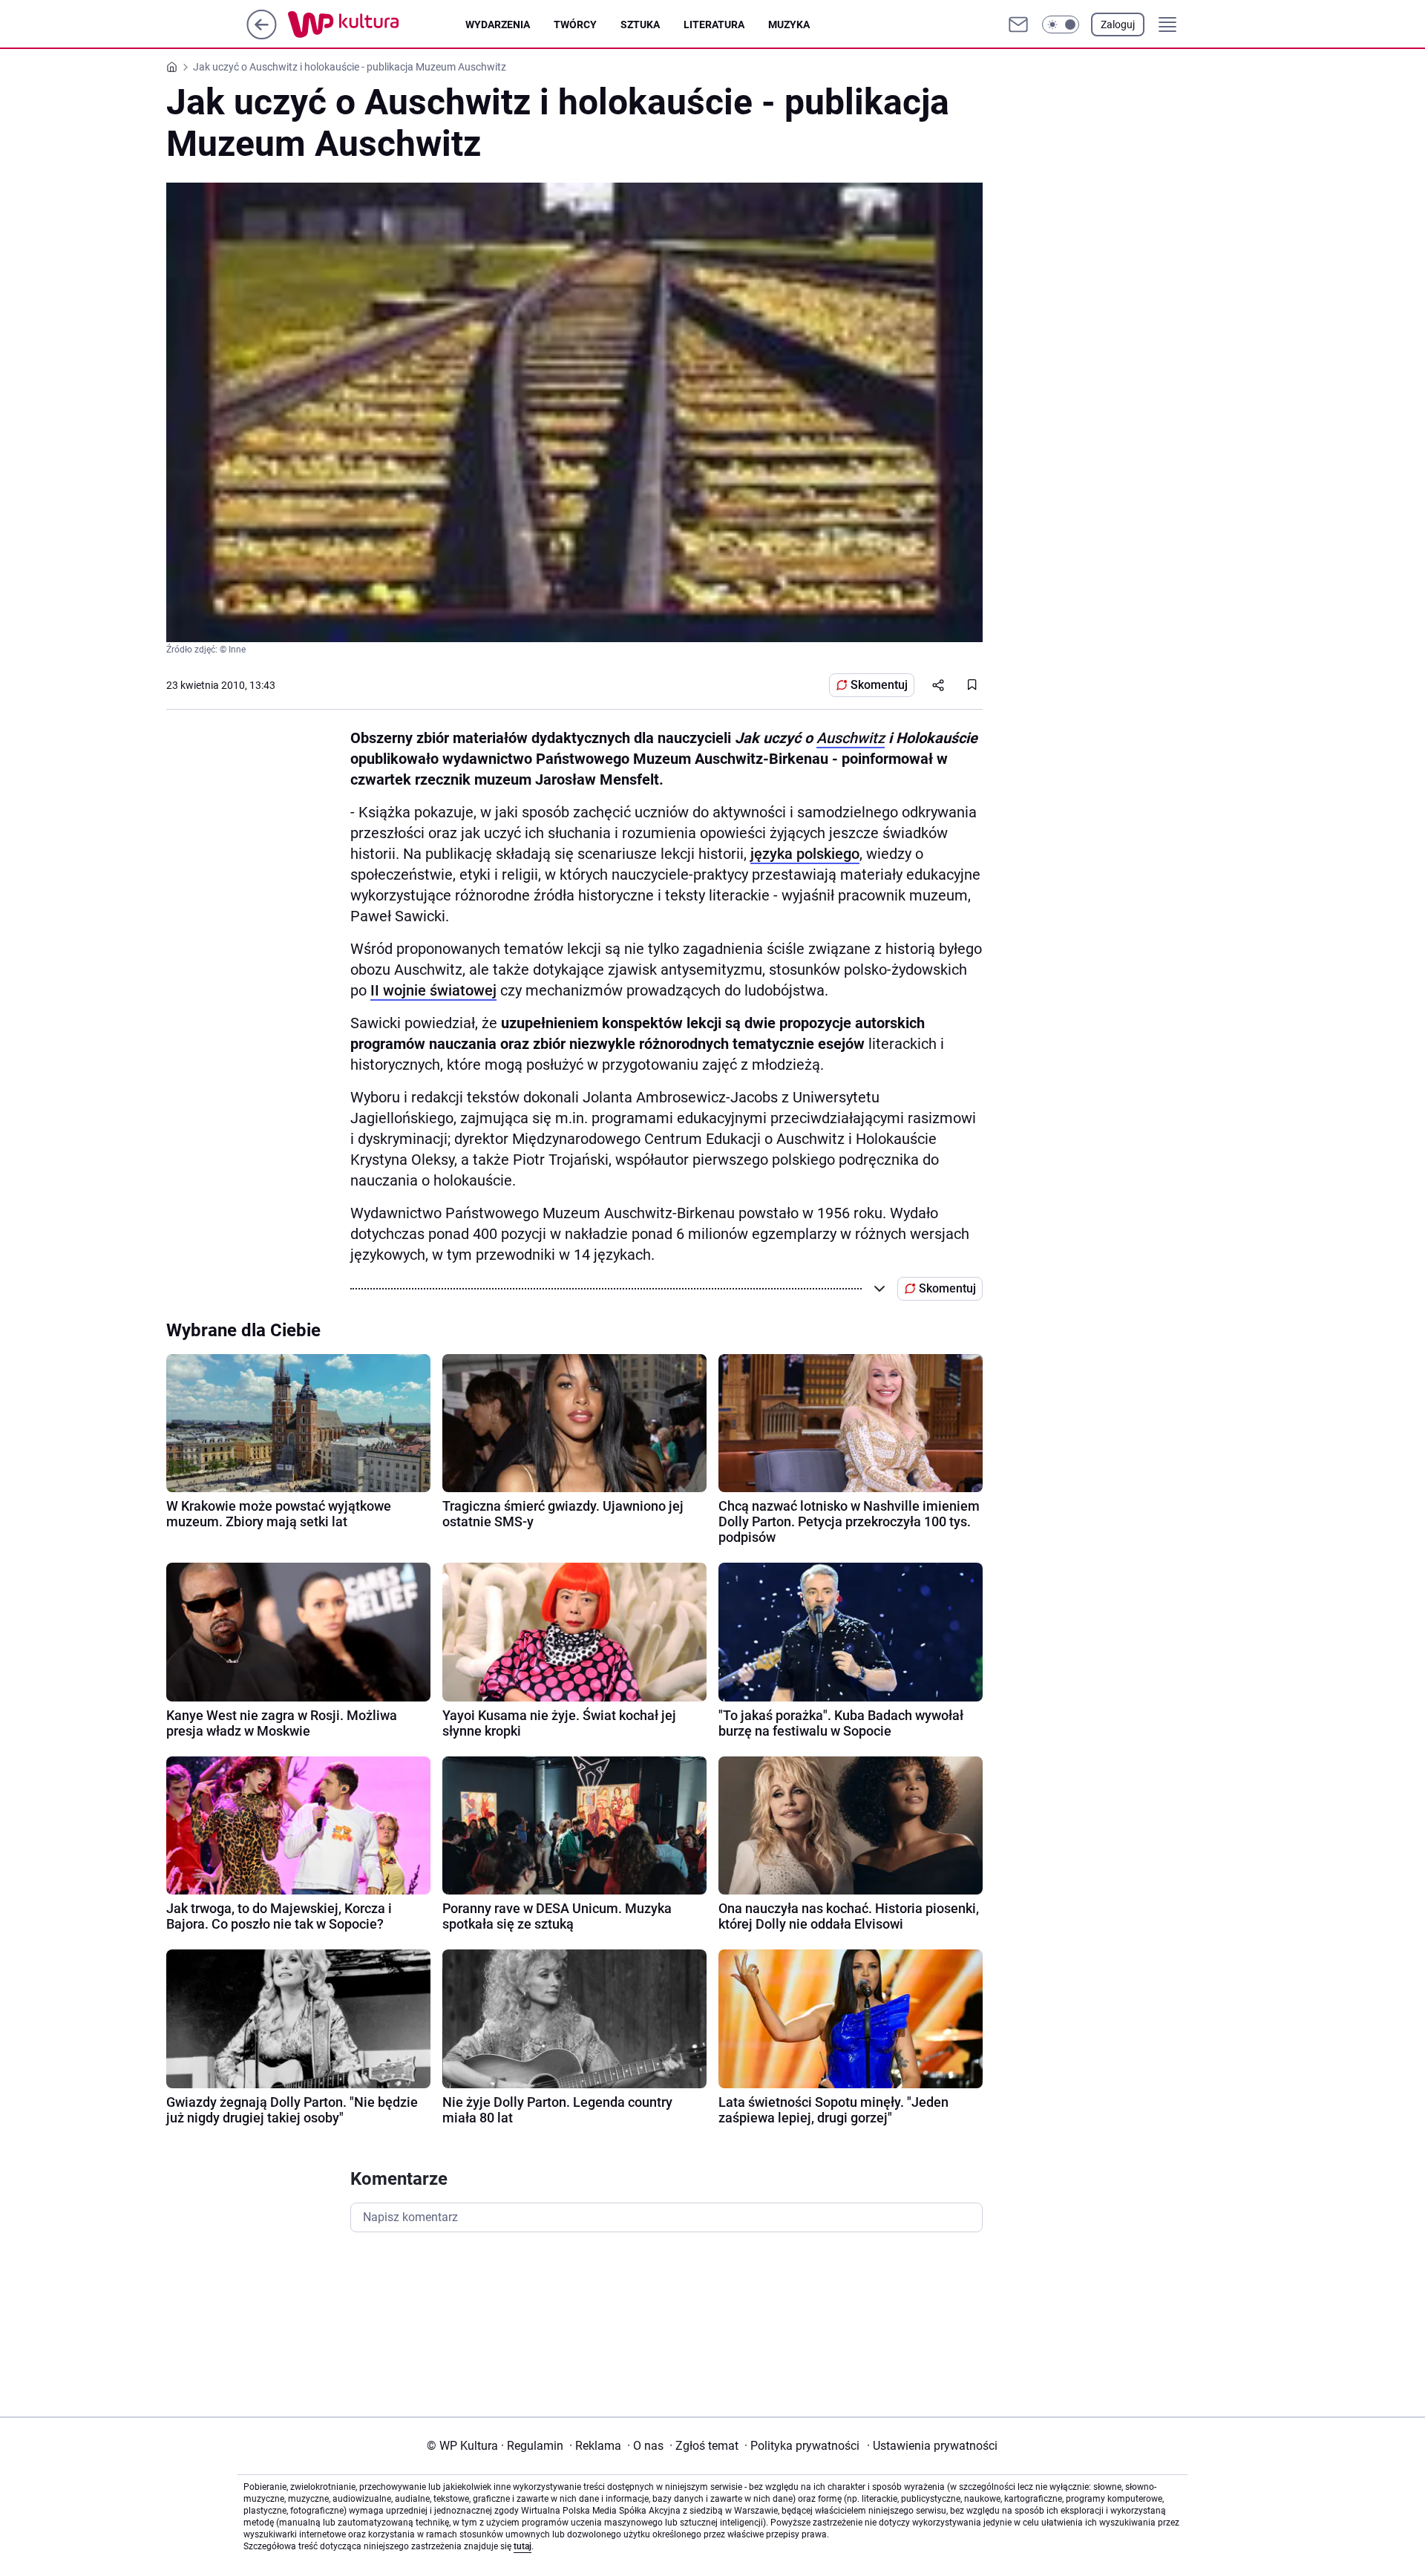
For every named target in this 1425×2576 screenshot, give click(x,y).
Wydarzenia (498, 24)
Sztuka (640, 24)
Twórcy (575, 24)
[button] (1061, 24)
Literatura (714, 24)
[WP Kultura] (377, 24)
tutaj (522, 2546)
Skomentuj (879, 685)
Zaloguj (1118, 24)
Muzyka (789, 24)
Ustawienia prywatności (932, 2446)
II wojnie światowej (433, 990)
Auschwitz (851, 738)
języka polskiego (805, 854)
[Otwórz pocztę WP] (1018, 24)
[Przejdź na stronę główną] (262, 35)
